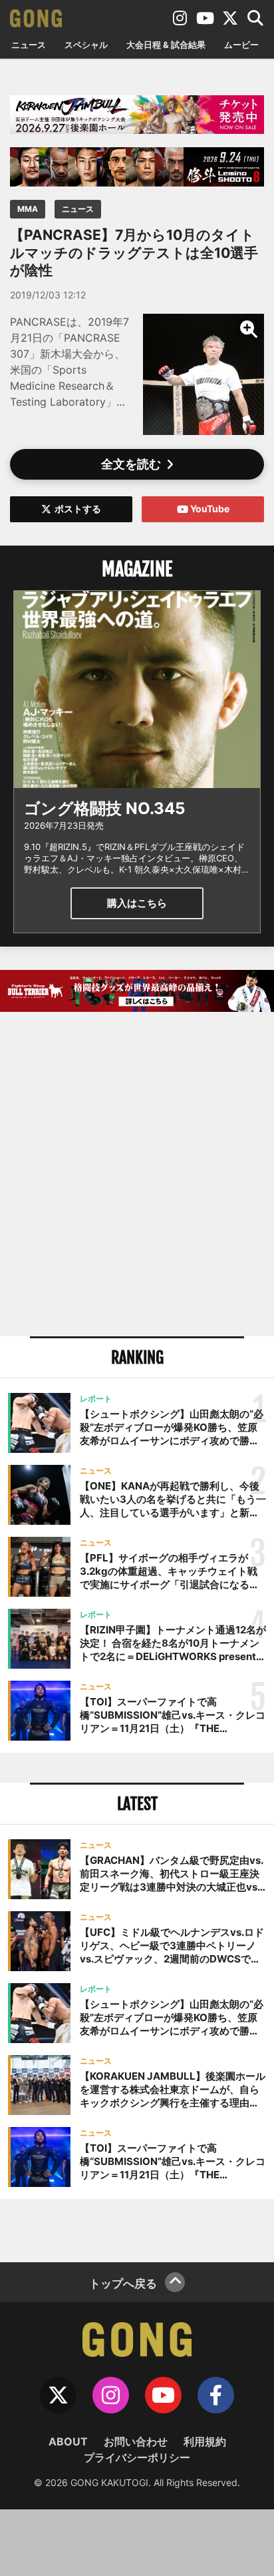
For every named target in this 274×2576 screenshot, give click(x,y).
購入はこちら (137, 903)
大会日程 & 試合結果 (166, 45)
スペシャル (86, 45)
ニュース (29, 45)
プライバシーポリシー (137, 2457)
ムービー (241, 45)
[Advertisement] (137, 1176)
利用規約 (205, 2441)
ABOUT (68, 2441)
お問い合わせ (136, 2441)
